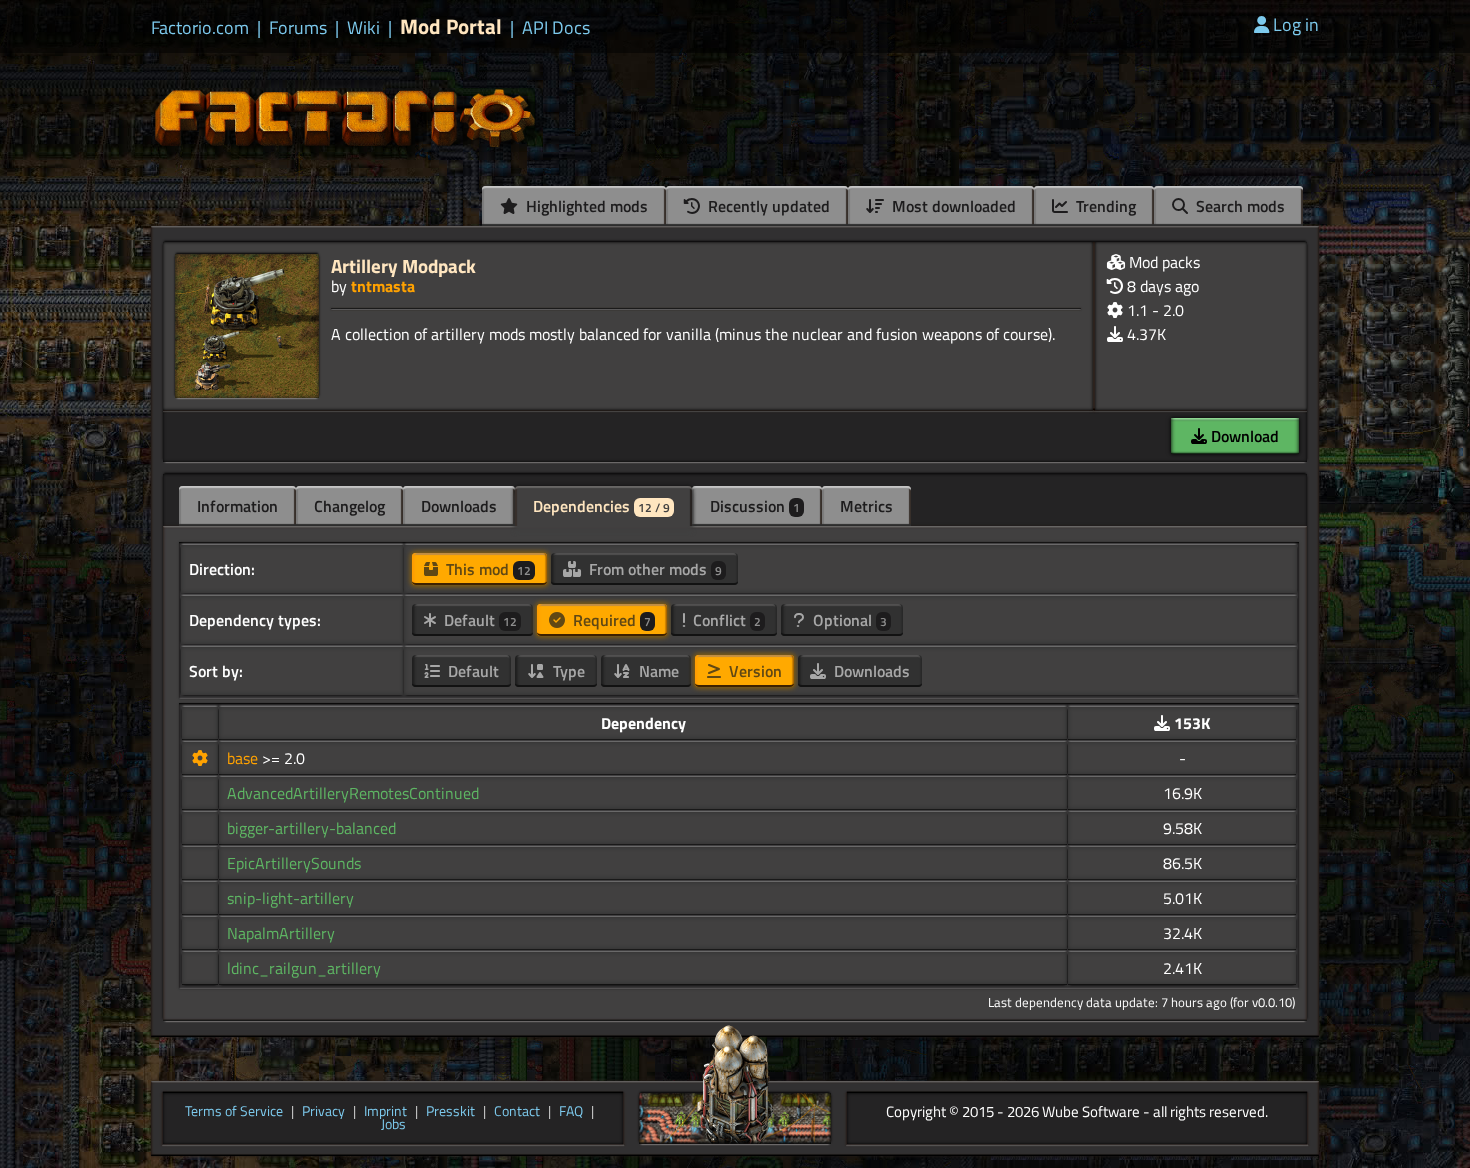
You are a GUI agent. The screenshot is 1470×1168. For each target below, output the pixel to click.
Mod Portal (451, 26)
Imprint (385, 1112)
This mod (486, 569)
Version (753, 671)
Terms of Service (234, 1112)
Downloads (459, 506)
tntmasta (383, 286)
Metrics (866, 506)
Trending (1104, 206)
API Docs (556, 28)
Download (1243, 436)
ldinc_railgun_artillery (304, 968)
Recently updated (767, 206)
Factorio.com (200, 28)
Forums (298, 28)
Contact (517, 1112)
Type (567, 671)
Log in (1296, 24)
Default (478, 620)
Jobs (393, 1125)
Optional (848, 620)
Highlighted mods (585, 206)
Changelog (349, 506)
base (244, 758)
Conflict (725, 620)
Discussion (755, 506)
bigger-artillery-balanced (311, 828)
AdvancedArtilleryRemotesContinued (353, 793)
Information (237, 506)
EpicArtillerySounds (294, 863)
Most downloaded (952, 206)
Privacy (323, 1112)
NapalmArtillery (281, 933)
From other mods (653, 569)
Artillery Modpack (403, 265)
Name (657, 671)
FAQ (571, 1112)
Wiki (363, 28)
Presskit (450, 1112)
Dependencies (601, 506)
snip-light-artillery (290, 898)
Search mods (1238, 206)
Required (610, 620)
